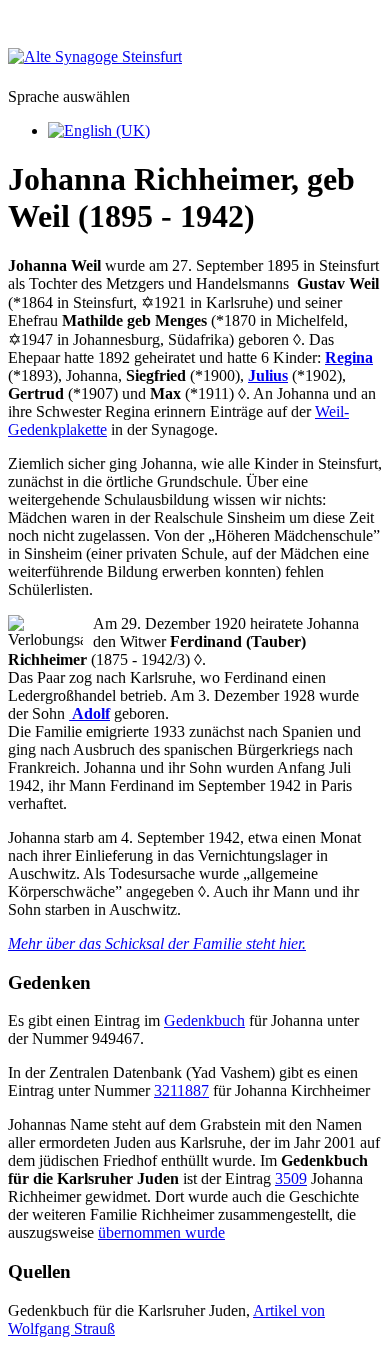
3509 (291, 1178)
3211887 (181, 1090)
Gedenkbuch (204, 1020)
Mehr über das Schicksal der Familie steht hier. (157, 943)
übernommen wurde (161, 1232)
